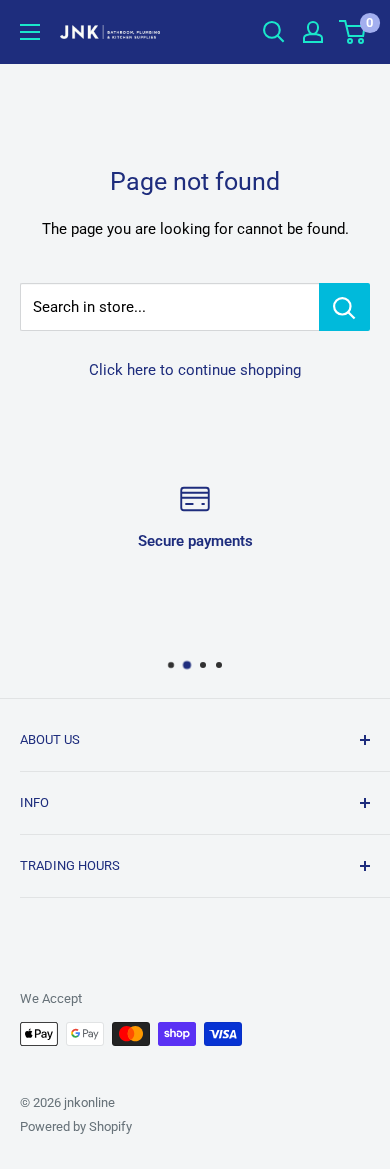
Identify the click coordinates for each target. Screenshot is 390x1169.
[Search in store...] (344, 307)
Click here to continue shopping (195, 370)
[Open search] (274, 32)
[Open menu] (30, 32)
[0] (353, 32)
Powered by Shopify (76, 1126)
